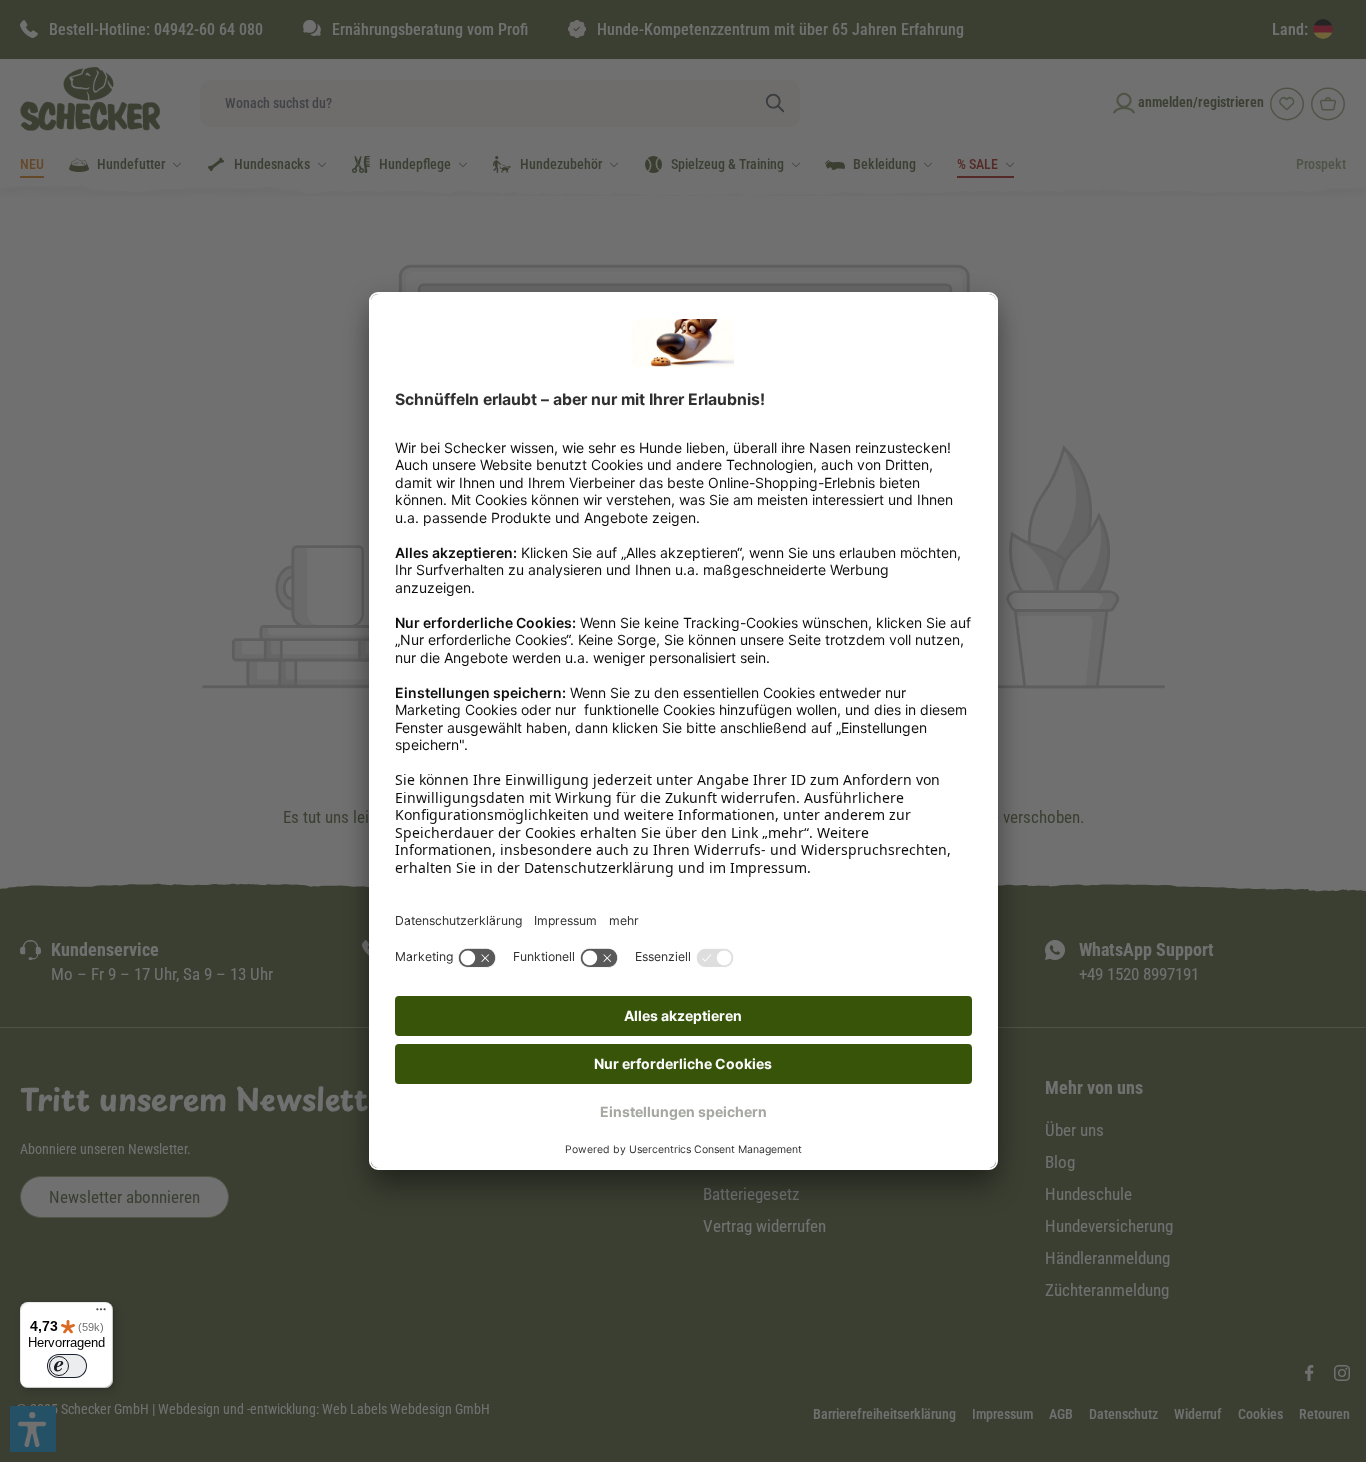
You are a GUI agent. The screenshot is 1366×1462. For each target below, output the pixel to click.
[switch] (67, 1366)
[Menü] (101, 1314)
